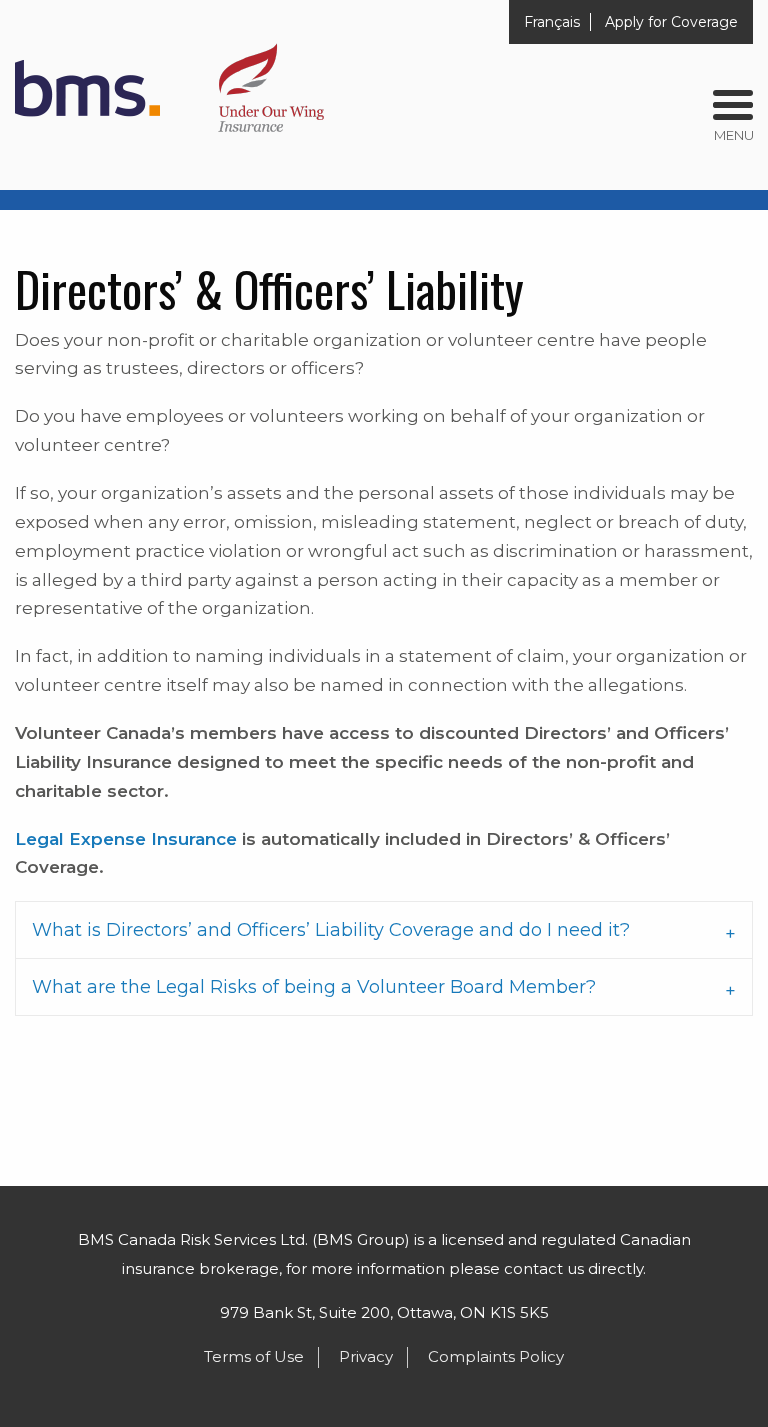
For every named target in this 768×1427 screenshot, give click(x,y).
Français (552, 22)
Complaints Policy (496, 1356)
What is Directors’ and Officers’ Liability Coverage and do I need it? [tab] (331, 930)
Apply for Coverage (671, 22)
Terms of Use (254, 1356)
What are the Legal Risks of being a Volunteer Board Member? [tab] (314, 987)
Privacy (366, 1356)
